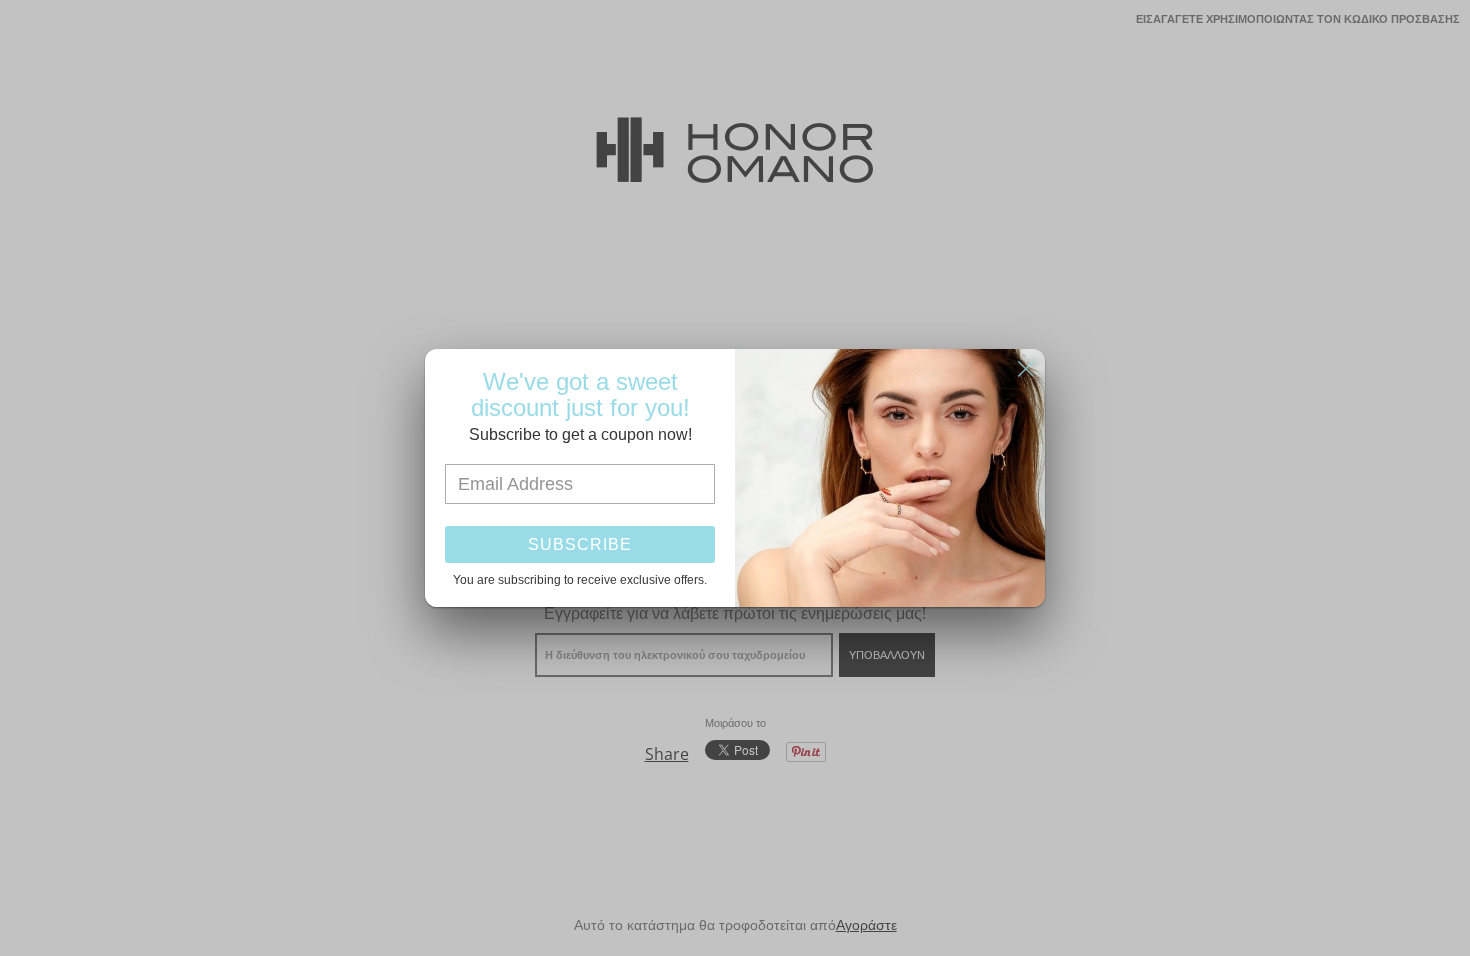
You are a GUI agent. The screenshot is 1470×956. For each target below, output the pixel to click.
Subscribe (580, 544)
